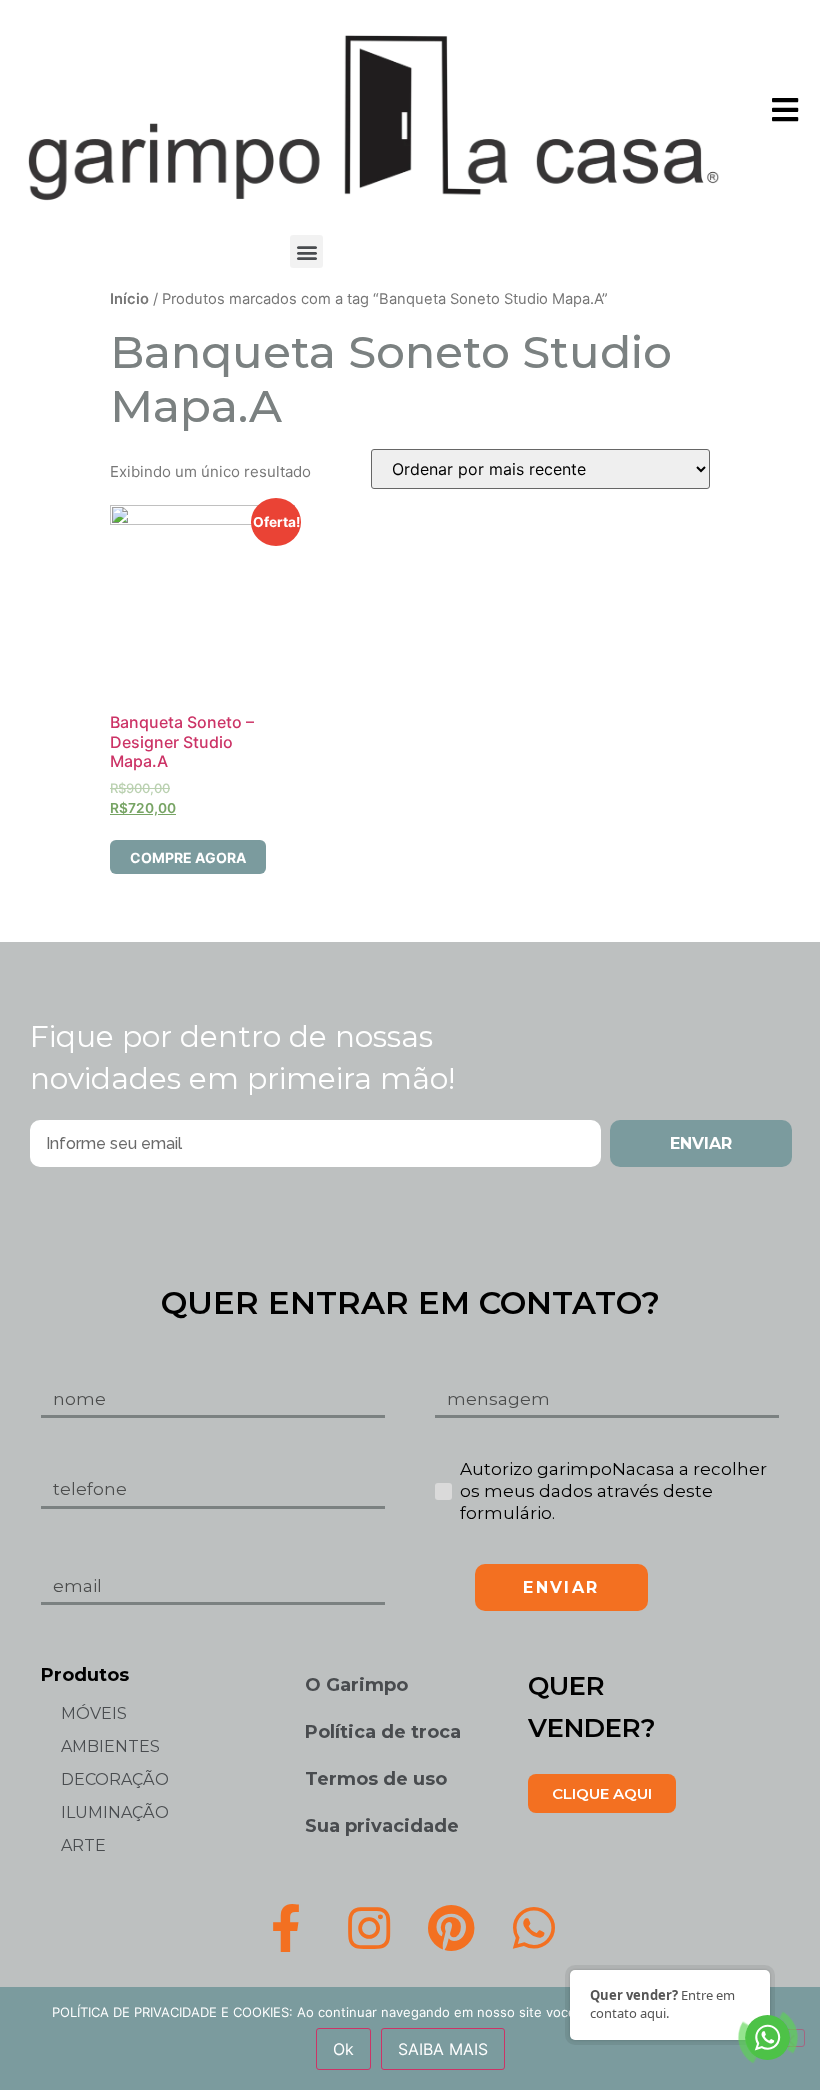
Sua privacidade (382, 1826)
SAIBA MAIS (443, 2049)
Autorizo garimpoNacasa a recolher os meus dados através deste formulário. (613, 1491)
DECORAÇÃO (115, 1779)
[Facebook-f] (286, 1928)
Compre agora (188, 857)
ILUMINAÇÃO (115, 1812)
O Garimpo (356, 1685)
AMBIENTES (110, 1746)
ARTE (83, 1845)
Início (129, 299)
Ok (343, 2049)
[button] (306, 251)
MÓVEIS (94, 1713)
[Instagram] (369, 1928)
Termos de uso (376, 1779)
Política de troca (383, 1732)
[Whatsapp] (534, 1928)
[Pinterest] (452, 1928)
